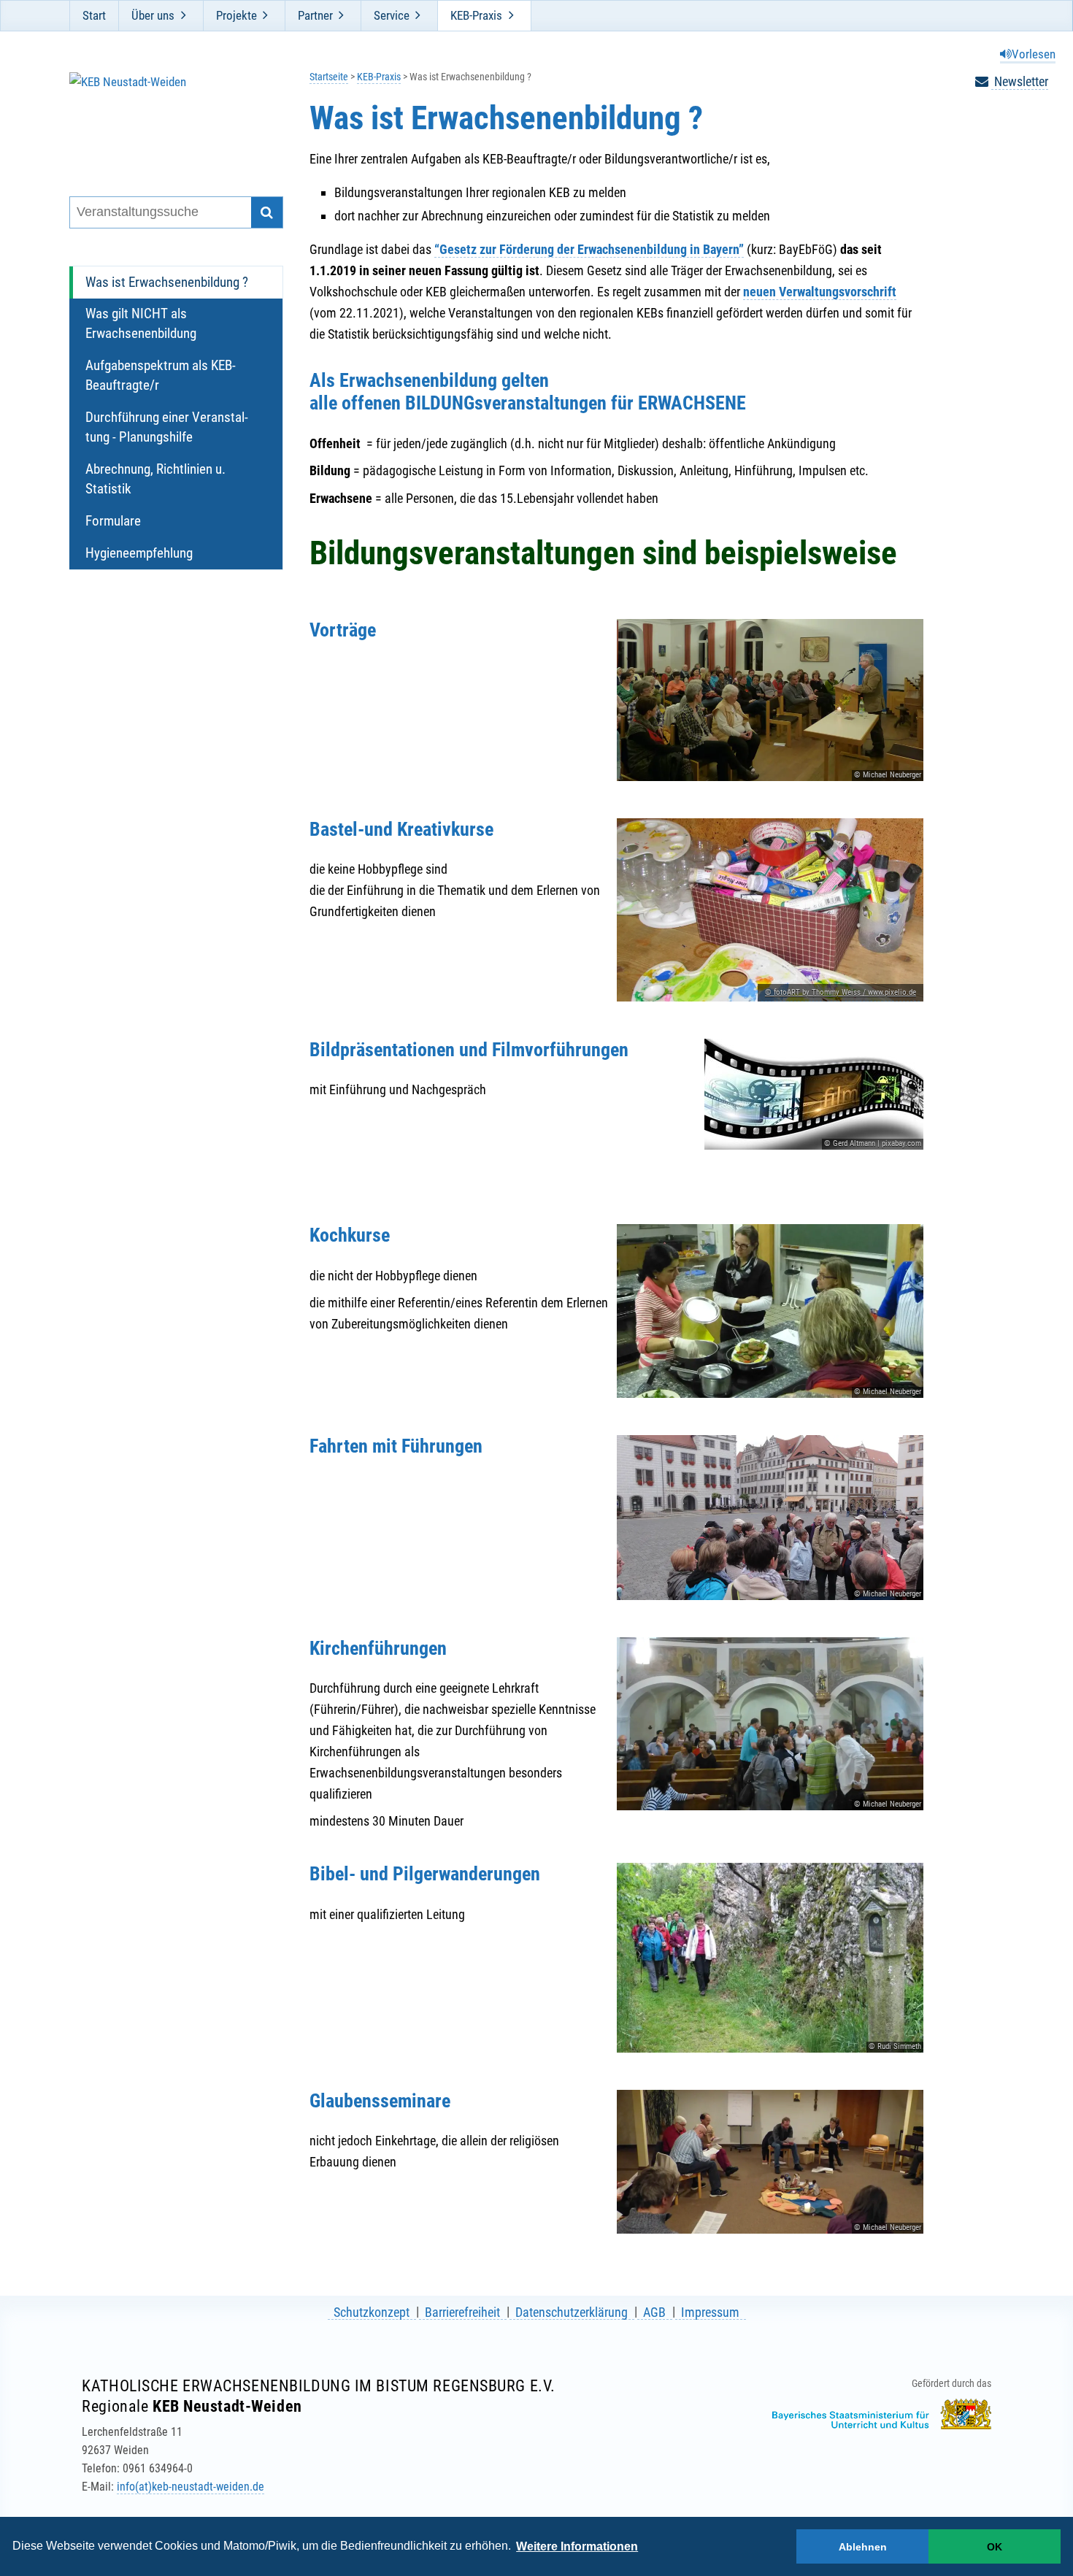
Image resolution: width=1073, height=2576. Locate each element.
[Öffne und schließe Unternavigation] (183, 15)
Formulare (113, 521)
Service (392, 15)
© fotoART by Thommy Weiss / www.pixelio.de (841, 992)
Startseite (329, 77)
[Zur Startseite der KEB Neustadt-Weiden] (167, 116)
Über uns (153, 15)
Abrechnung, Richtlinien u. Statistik (155, 479)
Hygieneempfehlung (139, 553)
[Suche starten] (267, 213)
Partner (315, 15)
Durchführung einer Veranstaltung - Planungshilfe (167, 427)
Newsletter (1020, 81)
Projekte (236, 15)
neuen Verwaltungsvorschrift (820, 292)
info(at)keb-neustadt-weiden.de (191, 2487)
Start (94, 15)
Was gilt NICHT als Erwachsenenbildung (141, 323)
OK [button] (995, 2547)
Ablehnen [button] (863, 2547)
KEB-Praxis (476, 15)
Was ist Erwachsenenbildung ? (167, 282)
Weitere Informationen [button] (577, 2546)
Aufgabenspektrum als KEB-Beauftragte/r (161, 375)
